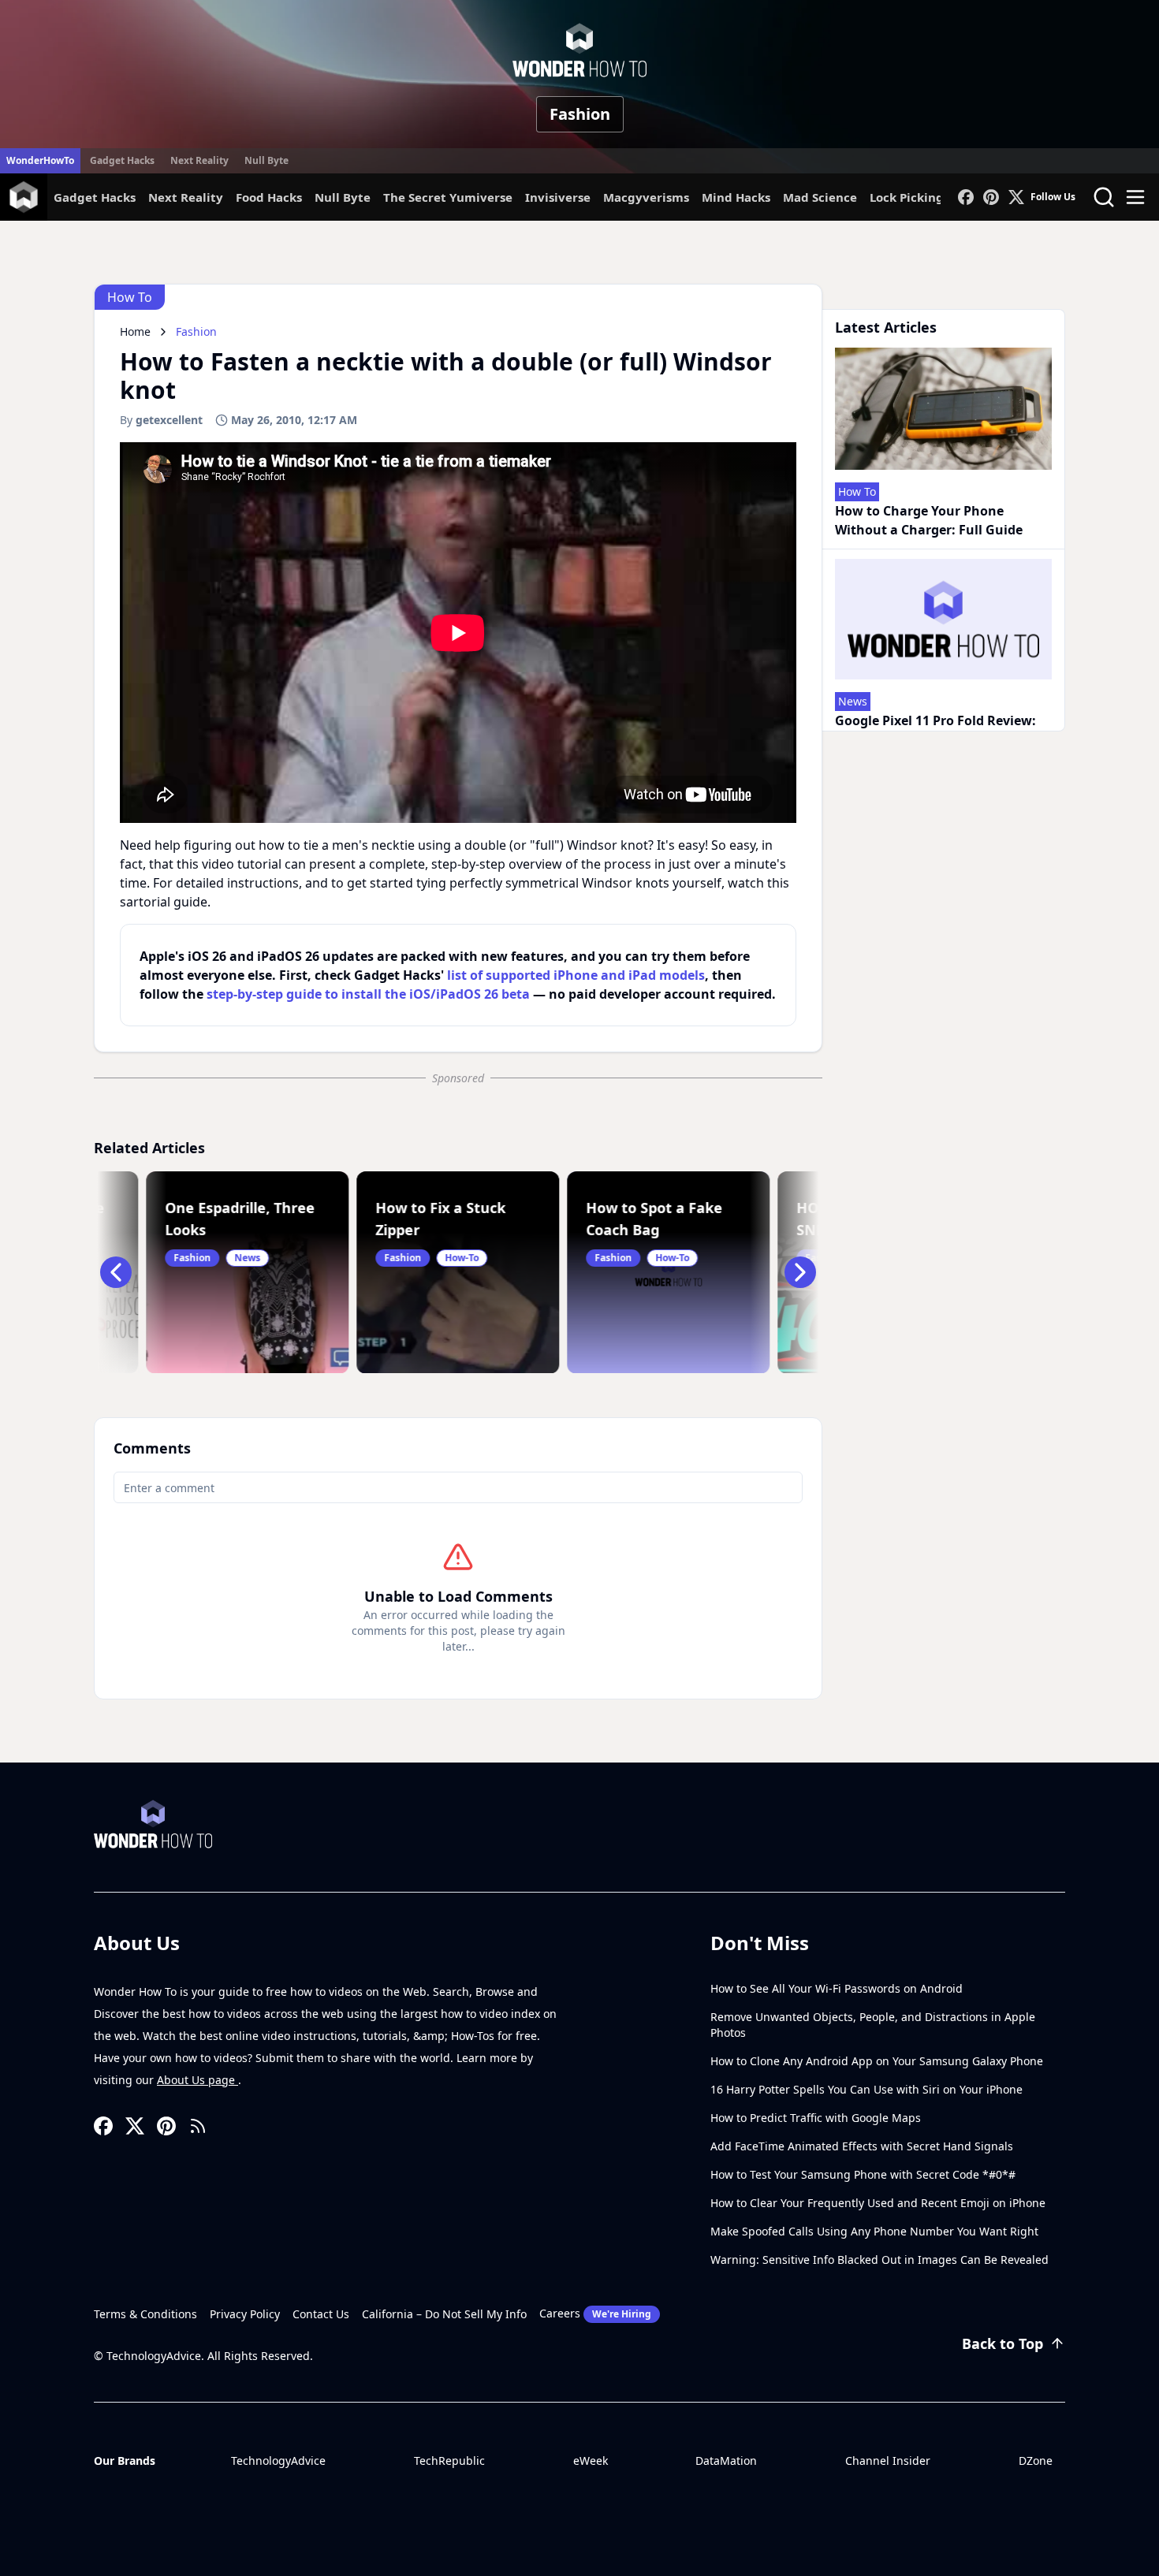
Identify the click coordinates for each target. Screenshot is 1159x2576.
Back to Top (1002, 2343)
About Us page (198, 2080)
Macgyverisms (646, 197)
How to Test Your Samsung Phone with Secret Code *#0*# (863, 2174)
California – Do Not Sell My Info (444, 2314)
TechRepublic (449, 2461)
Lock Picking (907, 197)
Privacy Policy (245, 2314)
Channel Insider (888, 2461)
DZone (1036, 2461)
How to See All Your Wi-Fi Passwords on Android (837, 1988)
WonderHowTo (40, 160)
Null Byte (266, 160)
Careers (595, 2313)
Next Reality (199, 160)
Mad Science (820, 197)
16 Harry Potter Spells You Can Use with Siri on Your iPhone (866, 2089)
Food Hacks (269, 197)
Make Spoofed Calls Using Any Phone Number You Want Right (874, 2231)
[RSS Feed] (198, 2126)
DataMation (726, 2461)
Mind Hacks (736, 197)
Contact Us (321, 2314)
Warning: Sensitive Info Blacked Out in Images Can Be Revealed (879, 2260)
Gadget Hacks (122, 160)
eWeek (591, 2461)
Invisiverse (558, 197)
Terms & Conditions (145, 2314)
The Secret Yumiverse (448, 197)
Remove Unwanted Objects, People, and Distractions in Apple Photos (873, 2025)
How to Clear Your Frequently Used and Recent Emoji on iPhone (878, 2203)
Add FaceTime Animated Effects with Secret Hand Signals (862, 2146)
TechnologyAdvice (278, 2461)
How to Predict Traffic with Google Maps (816, 2118)
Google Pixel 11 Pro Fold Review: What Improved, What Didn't (935, 730)
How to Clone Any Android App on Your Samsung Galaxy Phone (877, 2061)
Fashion (580, 114)
